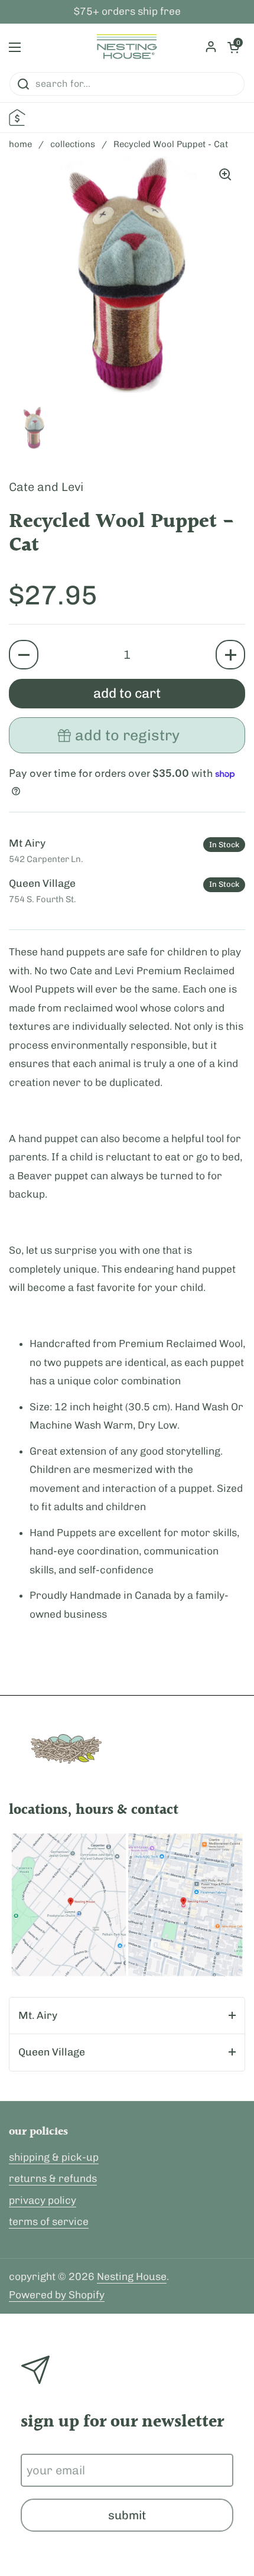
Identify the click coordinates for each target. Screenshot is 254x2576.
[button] (24, 655)
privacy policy (43, 2200)
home (20, 144)
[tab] (127, 2016)
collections (73, 144)
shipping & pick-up (54, 2157)
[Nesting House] (127, 47)
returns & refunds (53, 2178)
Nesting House (132, 2276)
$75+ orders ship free (127, 12)
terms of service (49, 2222)
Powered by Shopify (57, 2295)
